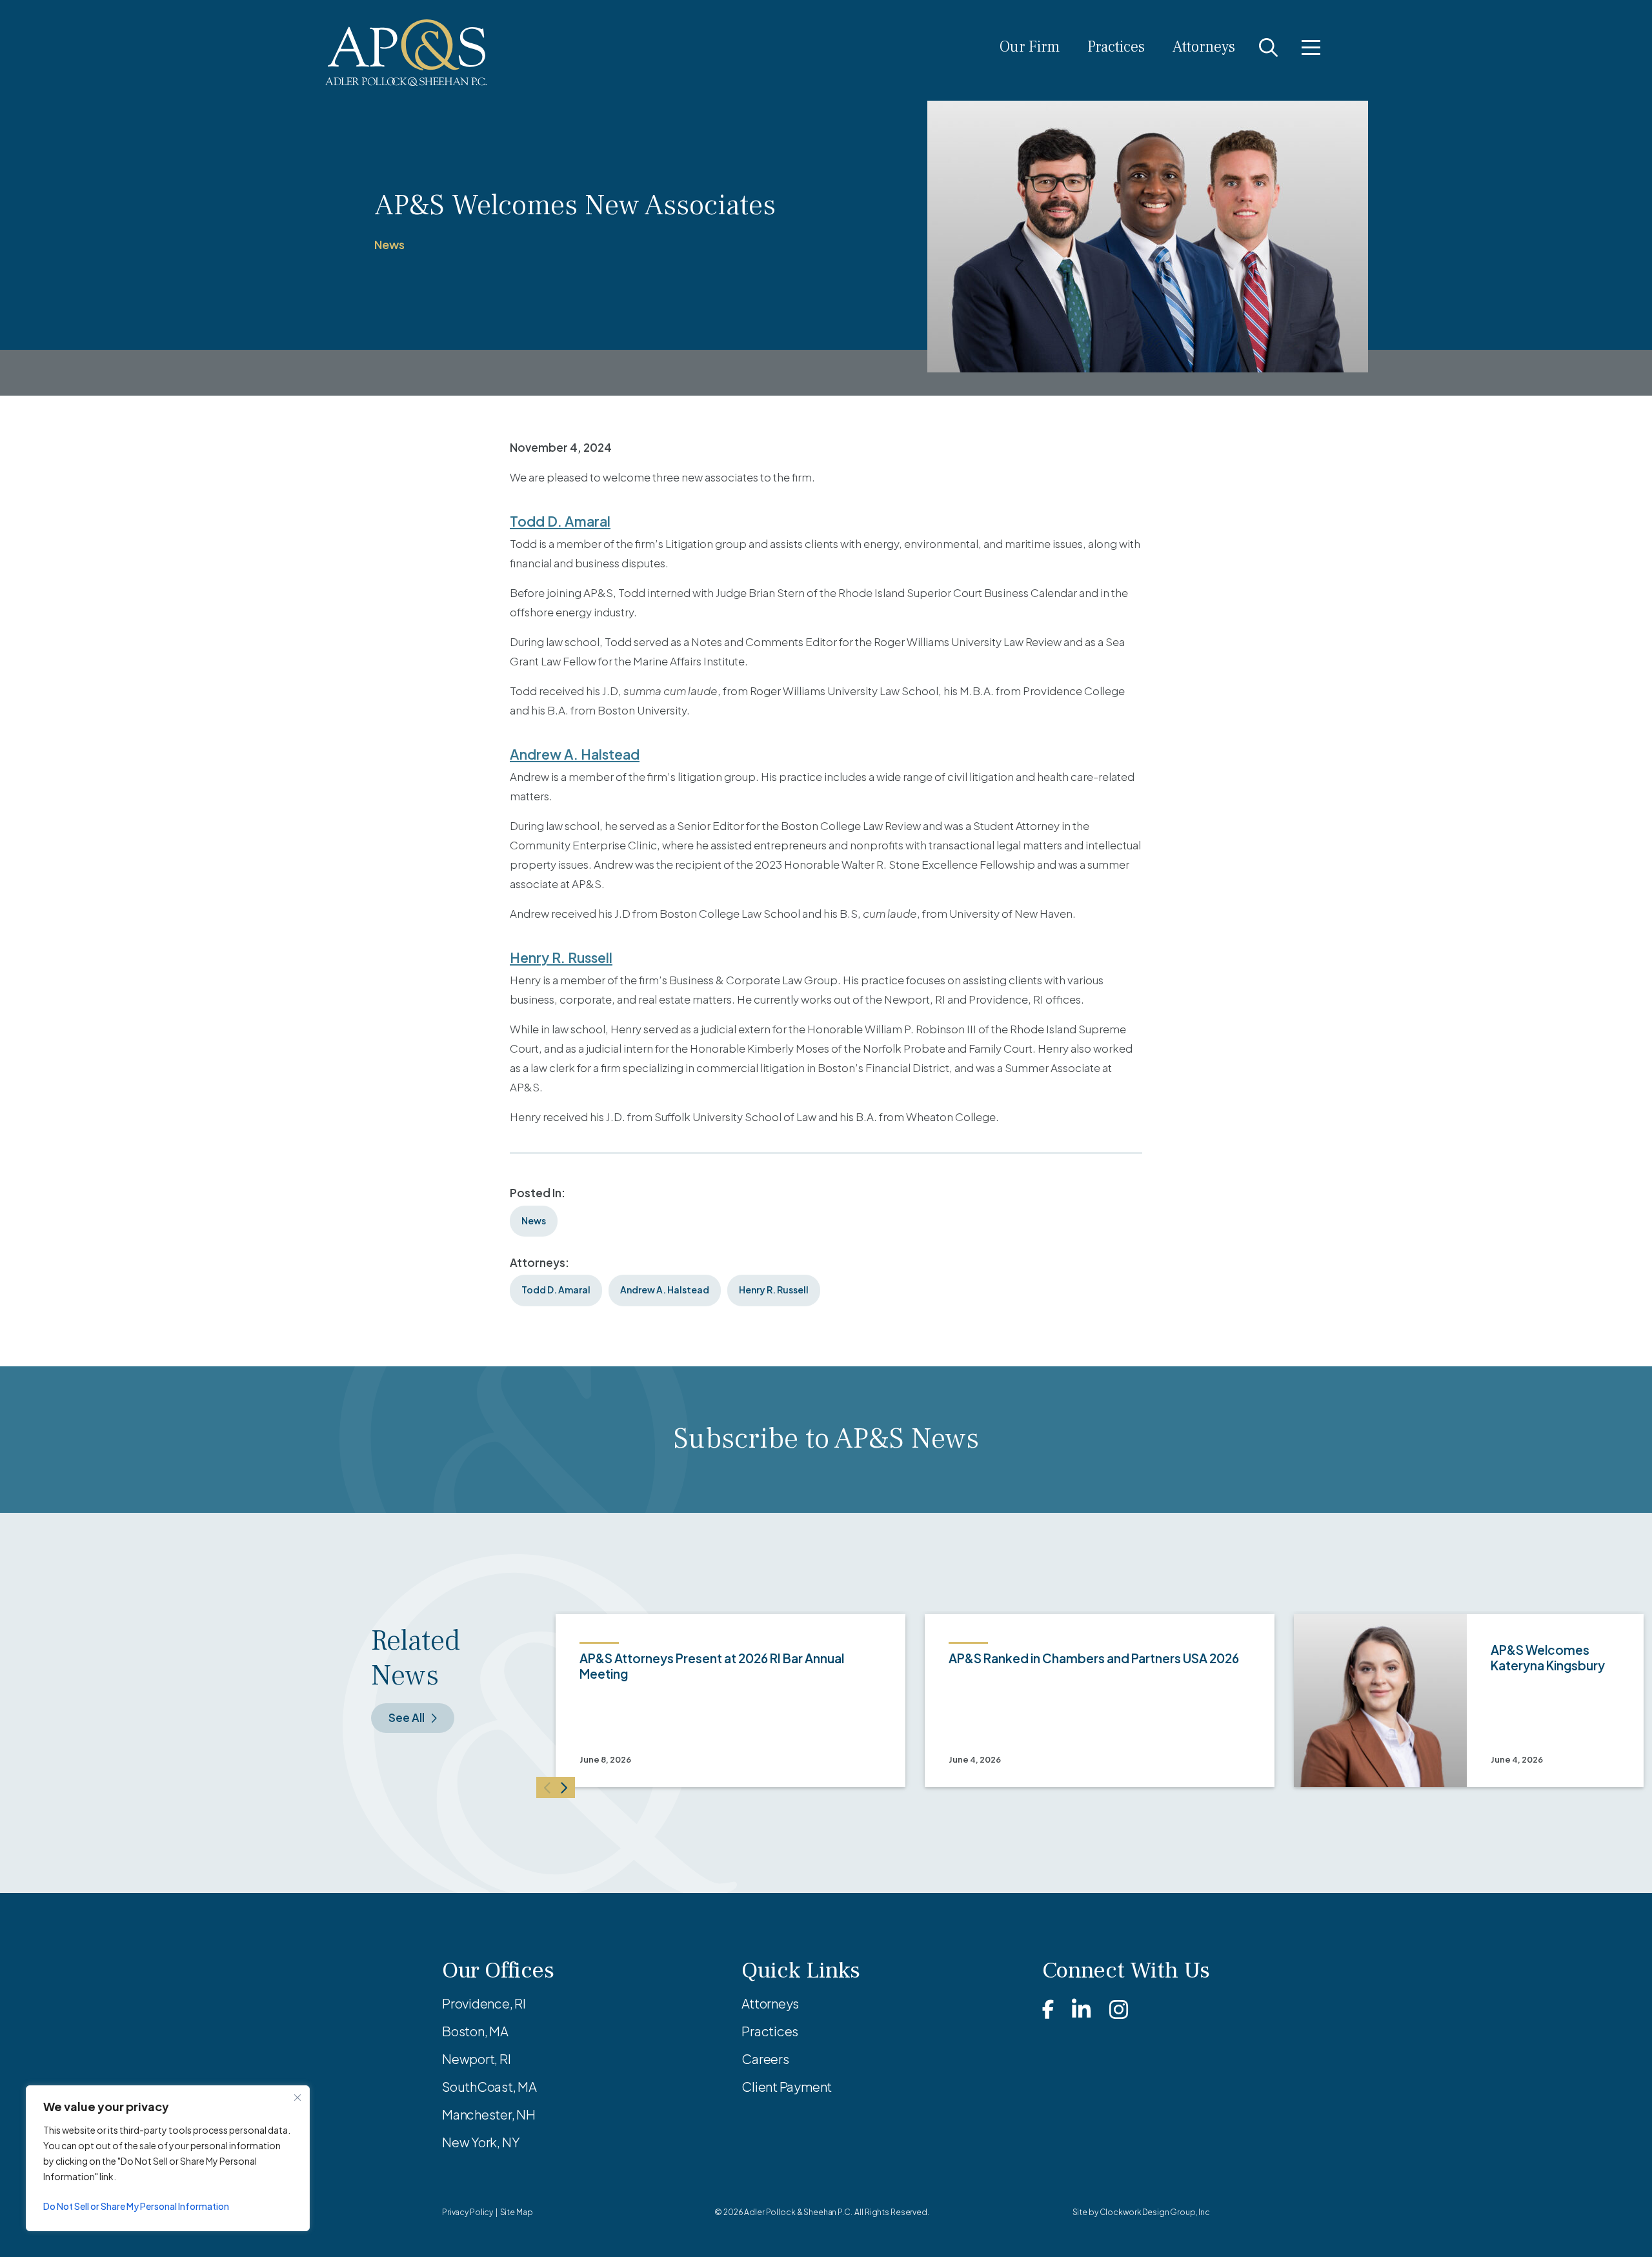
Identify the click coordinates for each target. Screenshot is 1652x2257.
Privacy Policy (468, 2212)
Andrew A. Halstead (575, 754)
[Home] (406, 53)
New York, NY (481, 2142)
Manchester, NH (489, 2114)
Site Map (517, 2212)
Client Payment (787, 2086)
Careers (765, 2059)
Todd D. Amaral (560, 521)
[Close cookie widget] (297, 2098)
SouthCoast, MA (489, 2086)
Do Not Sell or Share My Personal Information (136, 2206)
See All (407, 1717)
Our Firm (1030, 47)
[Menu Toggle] (1311, 47)
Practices (1116, 47)
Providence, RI (484, 2003)
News (389, 244)
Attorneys (1204, 47)
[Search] (1268, 47)
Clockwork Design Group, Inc (1155, 2212)
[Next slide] (565, 1787)
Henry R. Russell (561, 957)
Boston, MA (475, 2031)
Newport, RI (477, 2059)
